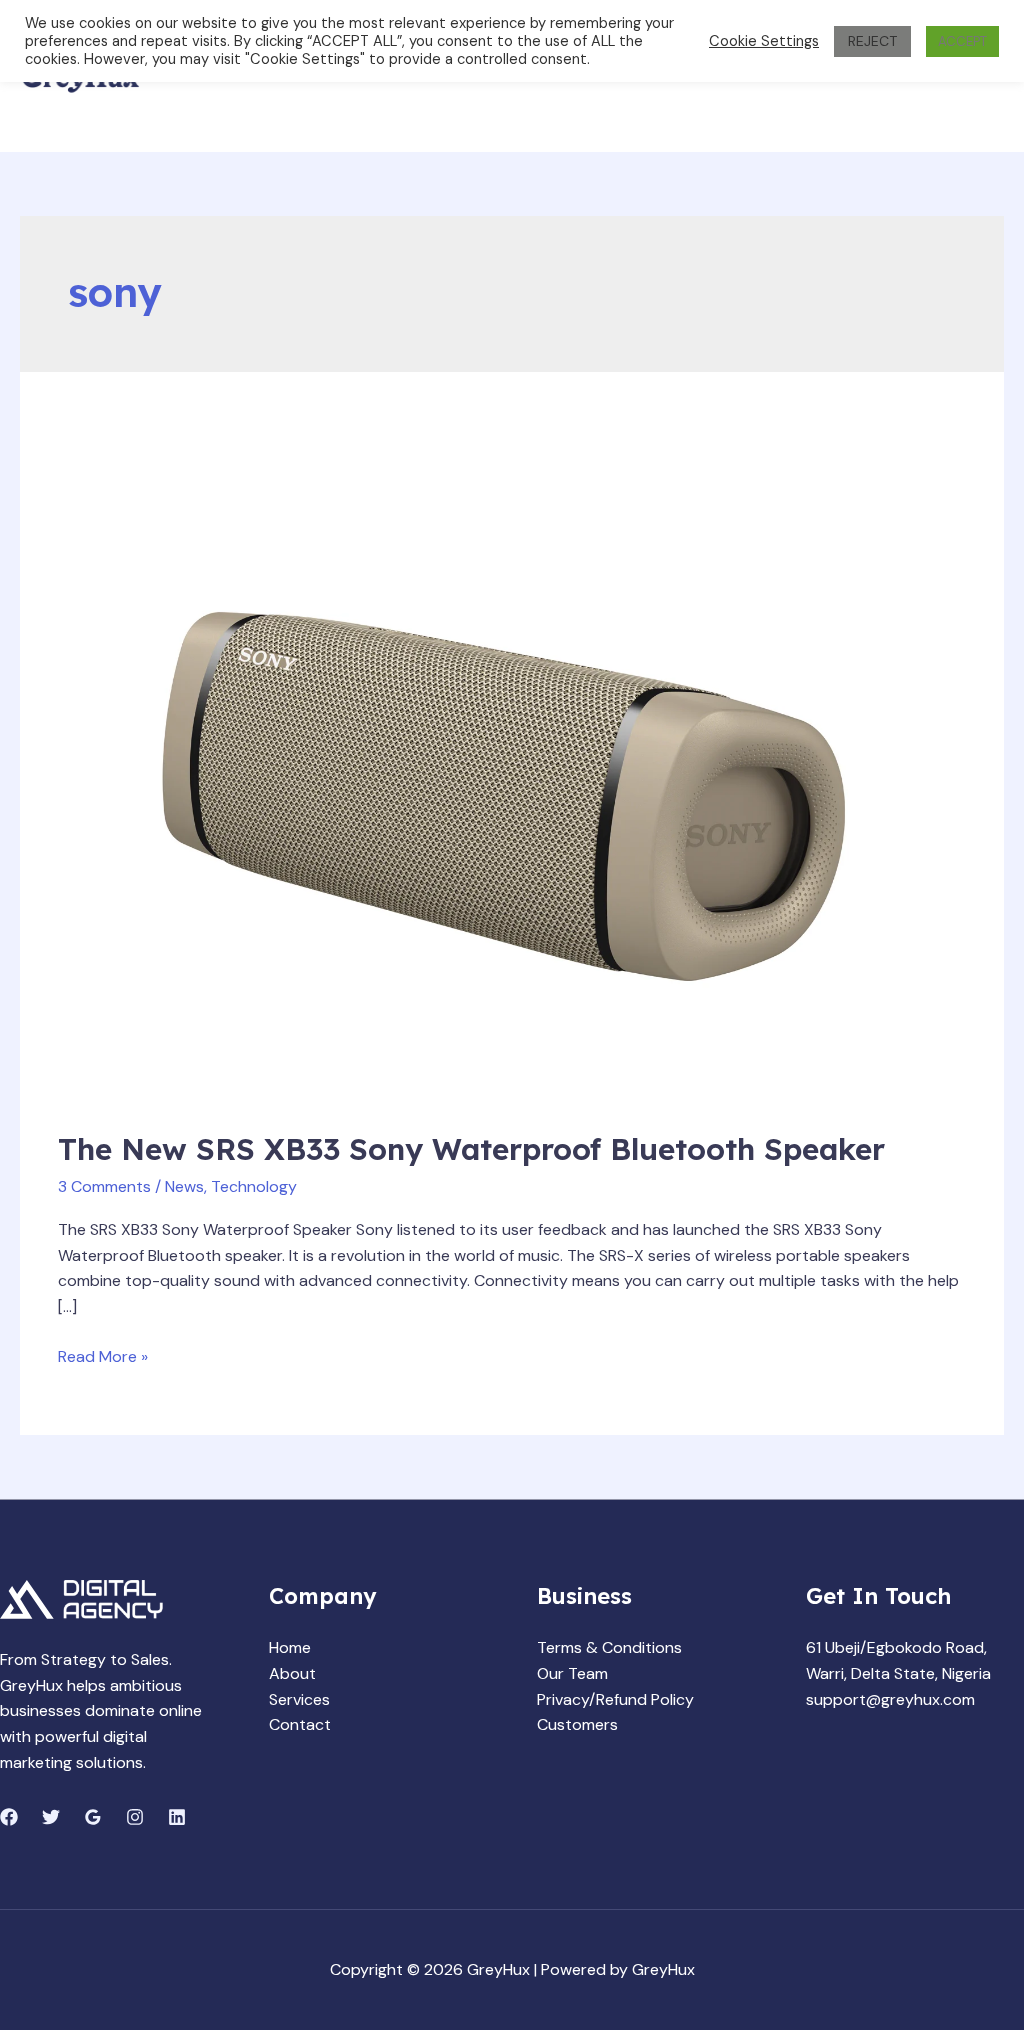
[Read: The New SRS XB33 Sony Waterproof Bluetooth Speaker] (511, 764)
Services (299, 1699)
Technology (254, 1186)
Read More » (103, 1355)
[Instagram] (135, 1817)
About (292, 1673)
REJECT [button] (872, 41)
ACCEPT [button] (962, 41)
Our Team (572, 1673)
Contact (300, 1724)
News (184, 1186)
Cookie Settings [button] (764, 41)
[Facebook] (9, 1817)
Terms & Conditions (609, 1647)
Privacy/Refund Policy (615, 1699)
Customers (577, 1724)
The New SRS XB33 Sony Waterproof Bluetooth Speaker (471, 1149)
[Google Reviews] (93, 1817)
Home (290, 1647)
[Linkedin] (177, 1817)
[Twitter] (51, 1817)
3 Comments (104, 1186)
